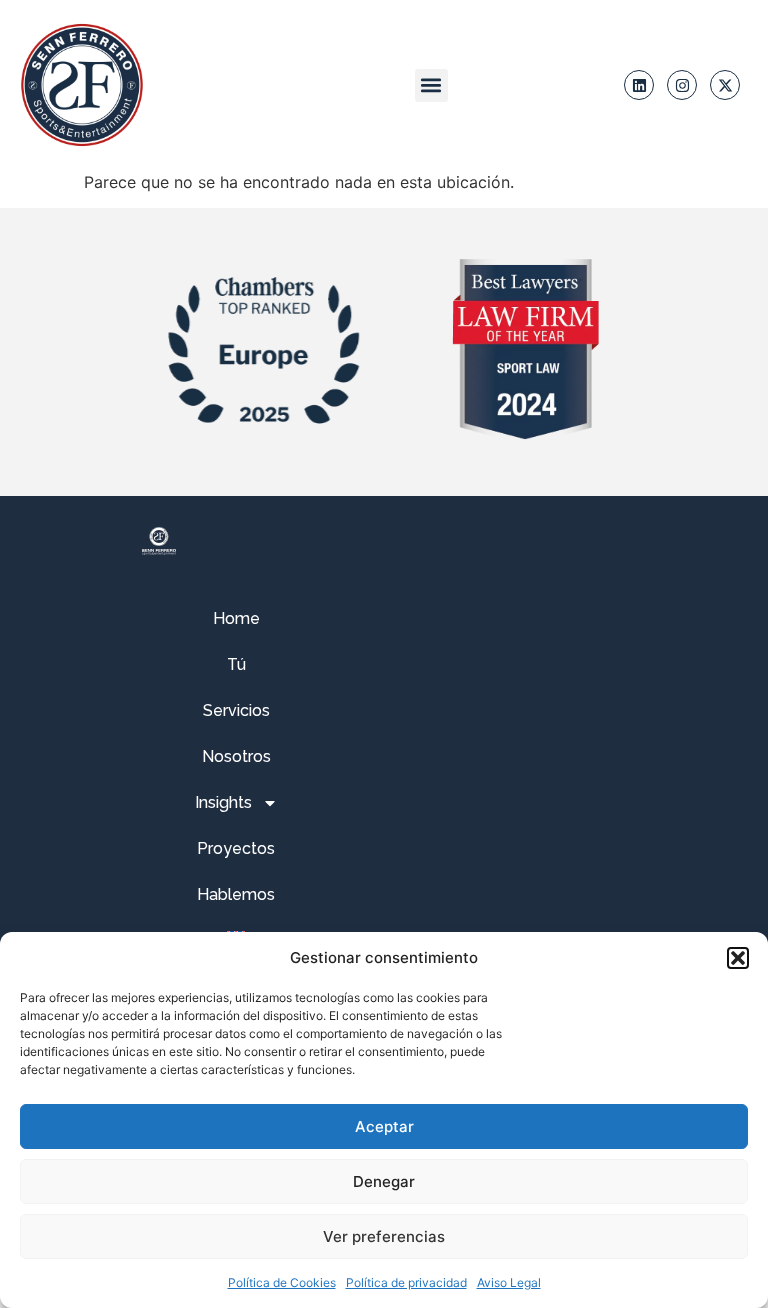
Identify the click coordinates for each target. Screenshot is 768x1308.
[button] (738, 958)
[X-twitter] (725, 85)
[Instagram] (682, 85)
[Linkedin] (639, 85)
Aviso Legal (509, 1282)
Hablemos (236, 894)
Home (236, 618)
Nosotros (236, 756)
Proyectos (236, 848)
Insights (223, 802)
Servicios (236, 710)
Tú (236, 664)
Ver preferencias (384, 1236)
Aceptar (384, 1126)
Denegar (384, 1181)
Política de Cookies (282, 1282)
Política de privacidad (406, 1282)
